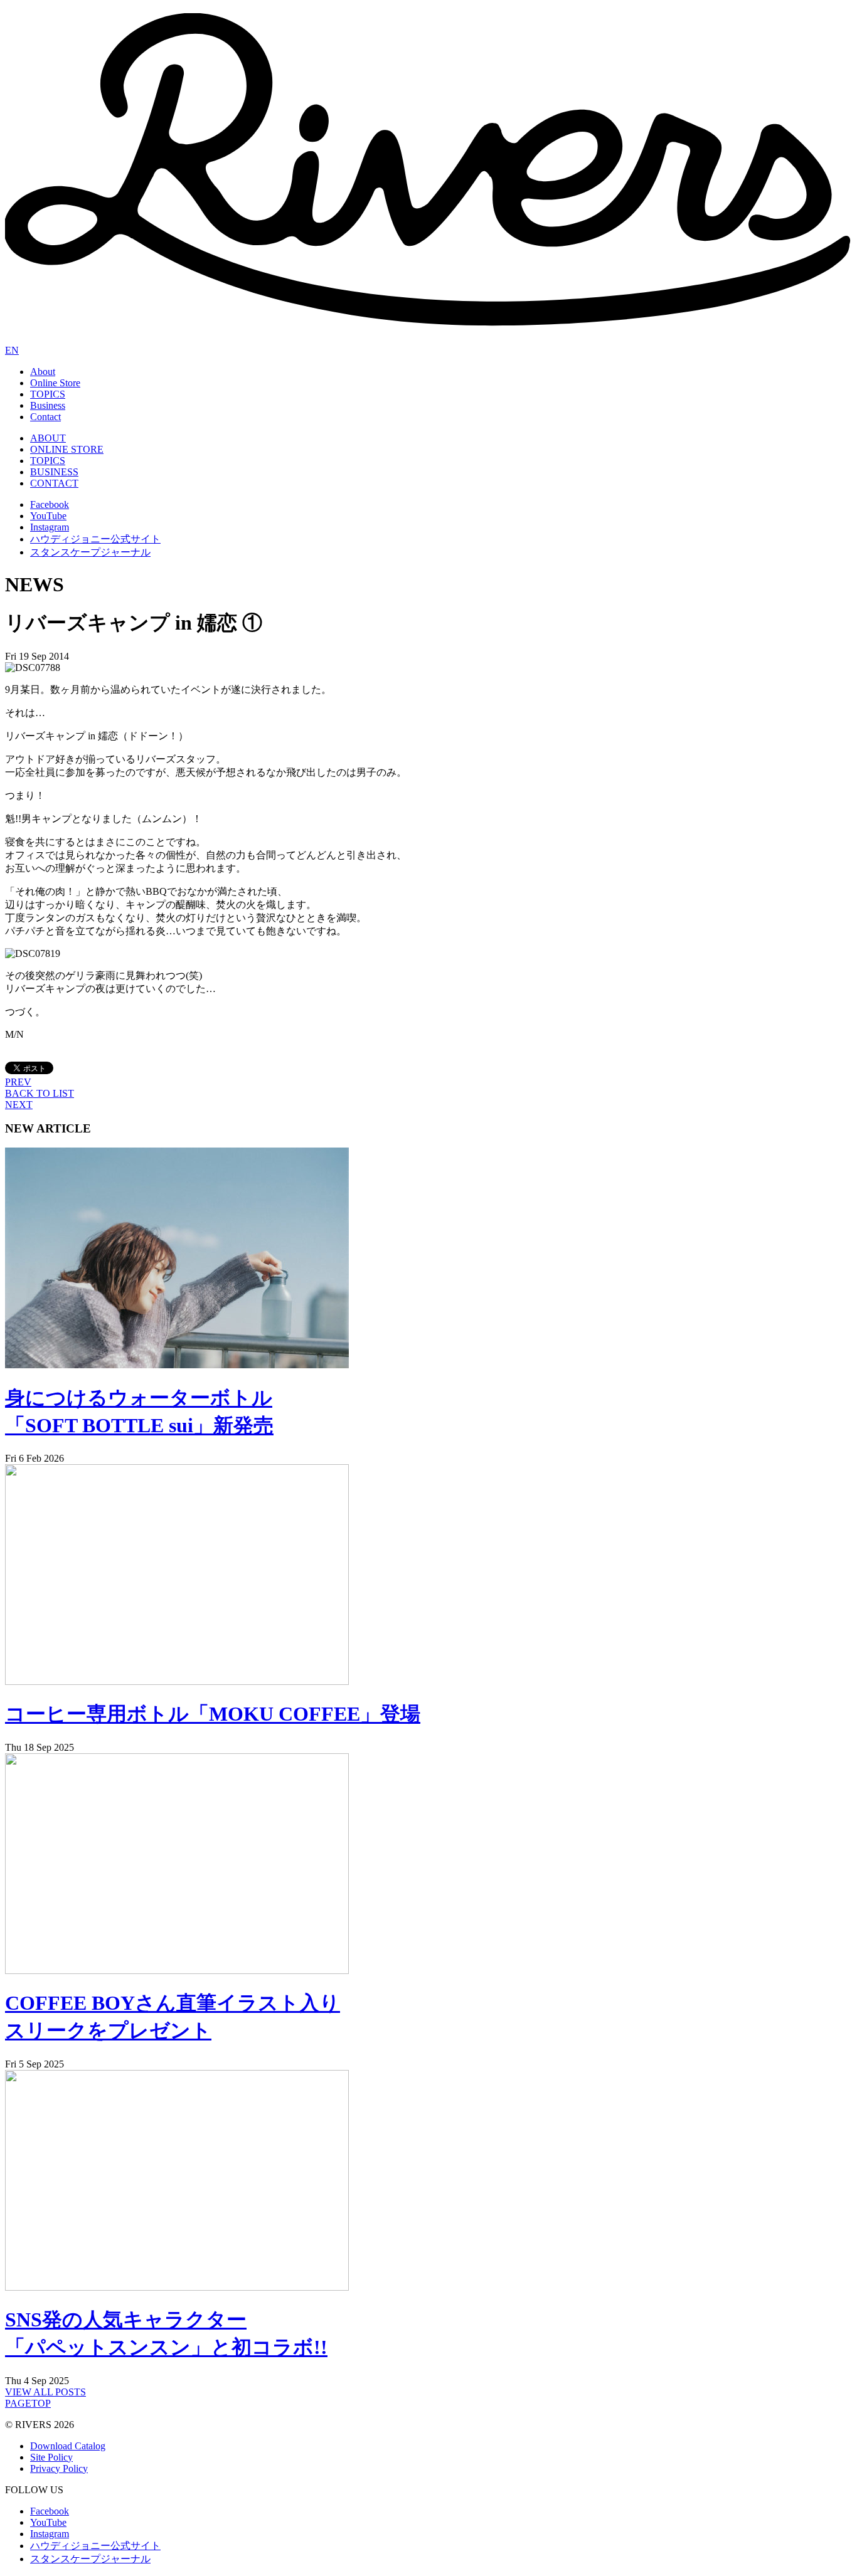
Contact (45, 417)
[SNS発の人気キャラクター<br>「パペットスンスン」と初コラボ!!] (177, 2287)
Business (48, 405)
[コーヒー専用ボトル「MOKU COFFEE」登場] (177, 1681)
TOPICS (48, 394)
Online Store (55, 383)
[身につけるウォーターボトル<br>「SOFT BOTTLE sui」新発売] (177, 1365)
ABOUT (48, 438)
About (43, 372)
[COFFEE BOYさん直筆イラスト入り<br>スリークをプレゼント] (177, 1971)
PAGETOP (28, 2403)
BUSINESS (54, 472)
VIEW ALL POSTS (45, 2392)
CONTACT (54, 483)
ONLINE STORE (67, 449)
